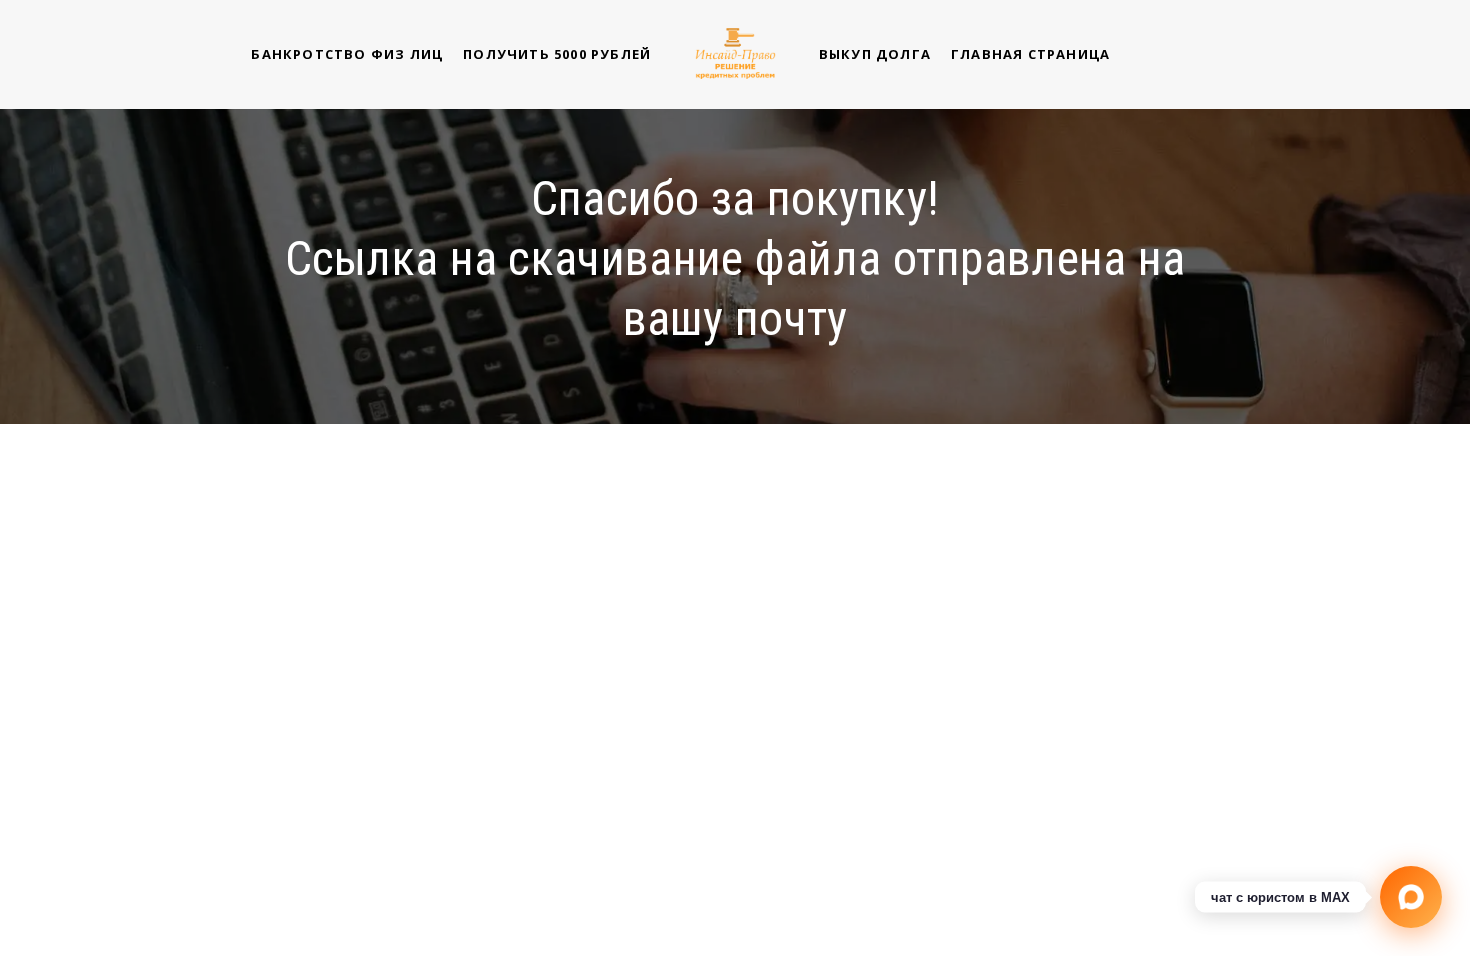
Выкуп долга (875, 54)
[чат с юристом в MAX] (1411, 897)
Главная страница (1030, 54)
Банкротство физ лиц (347, 54)
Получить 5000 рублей (557, 54)
